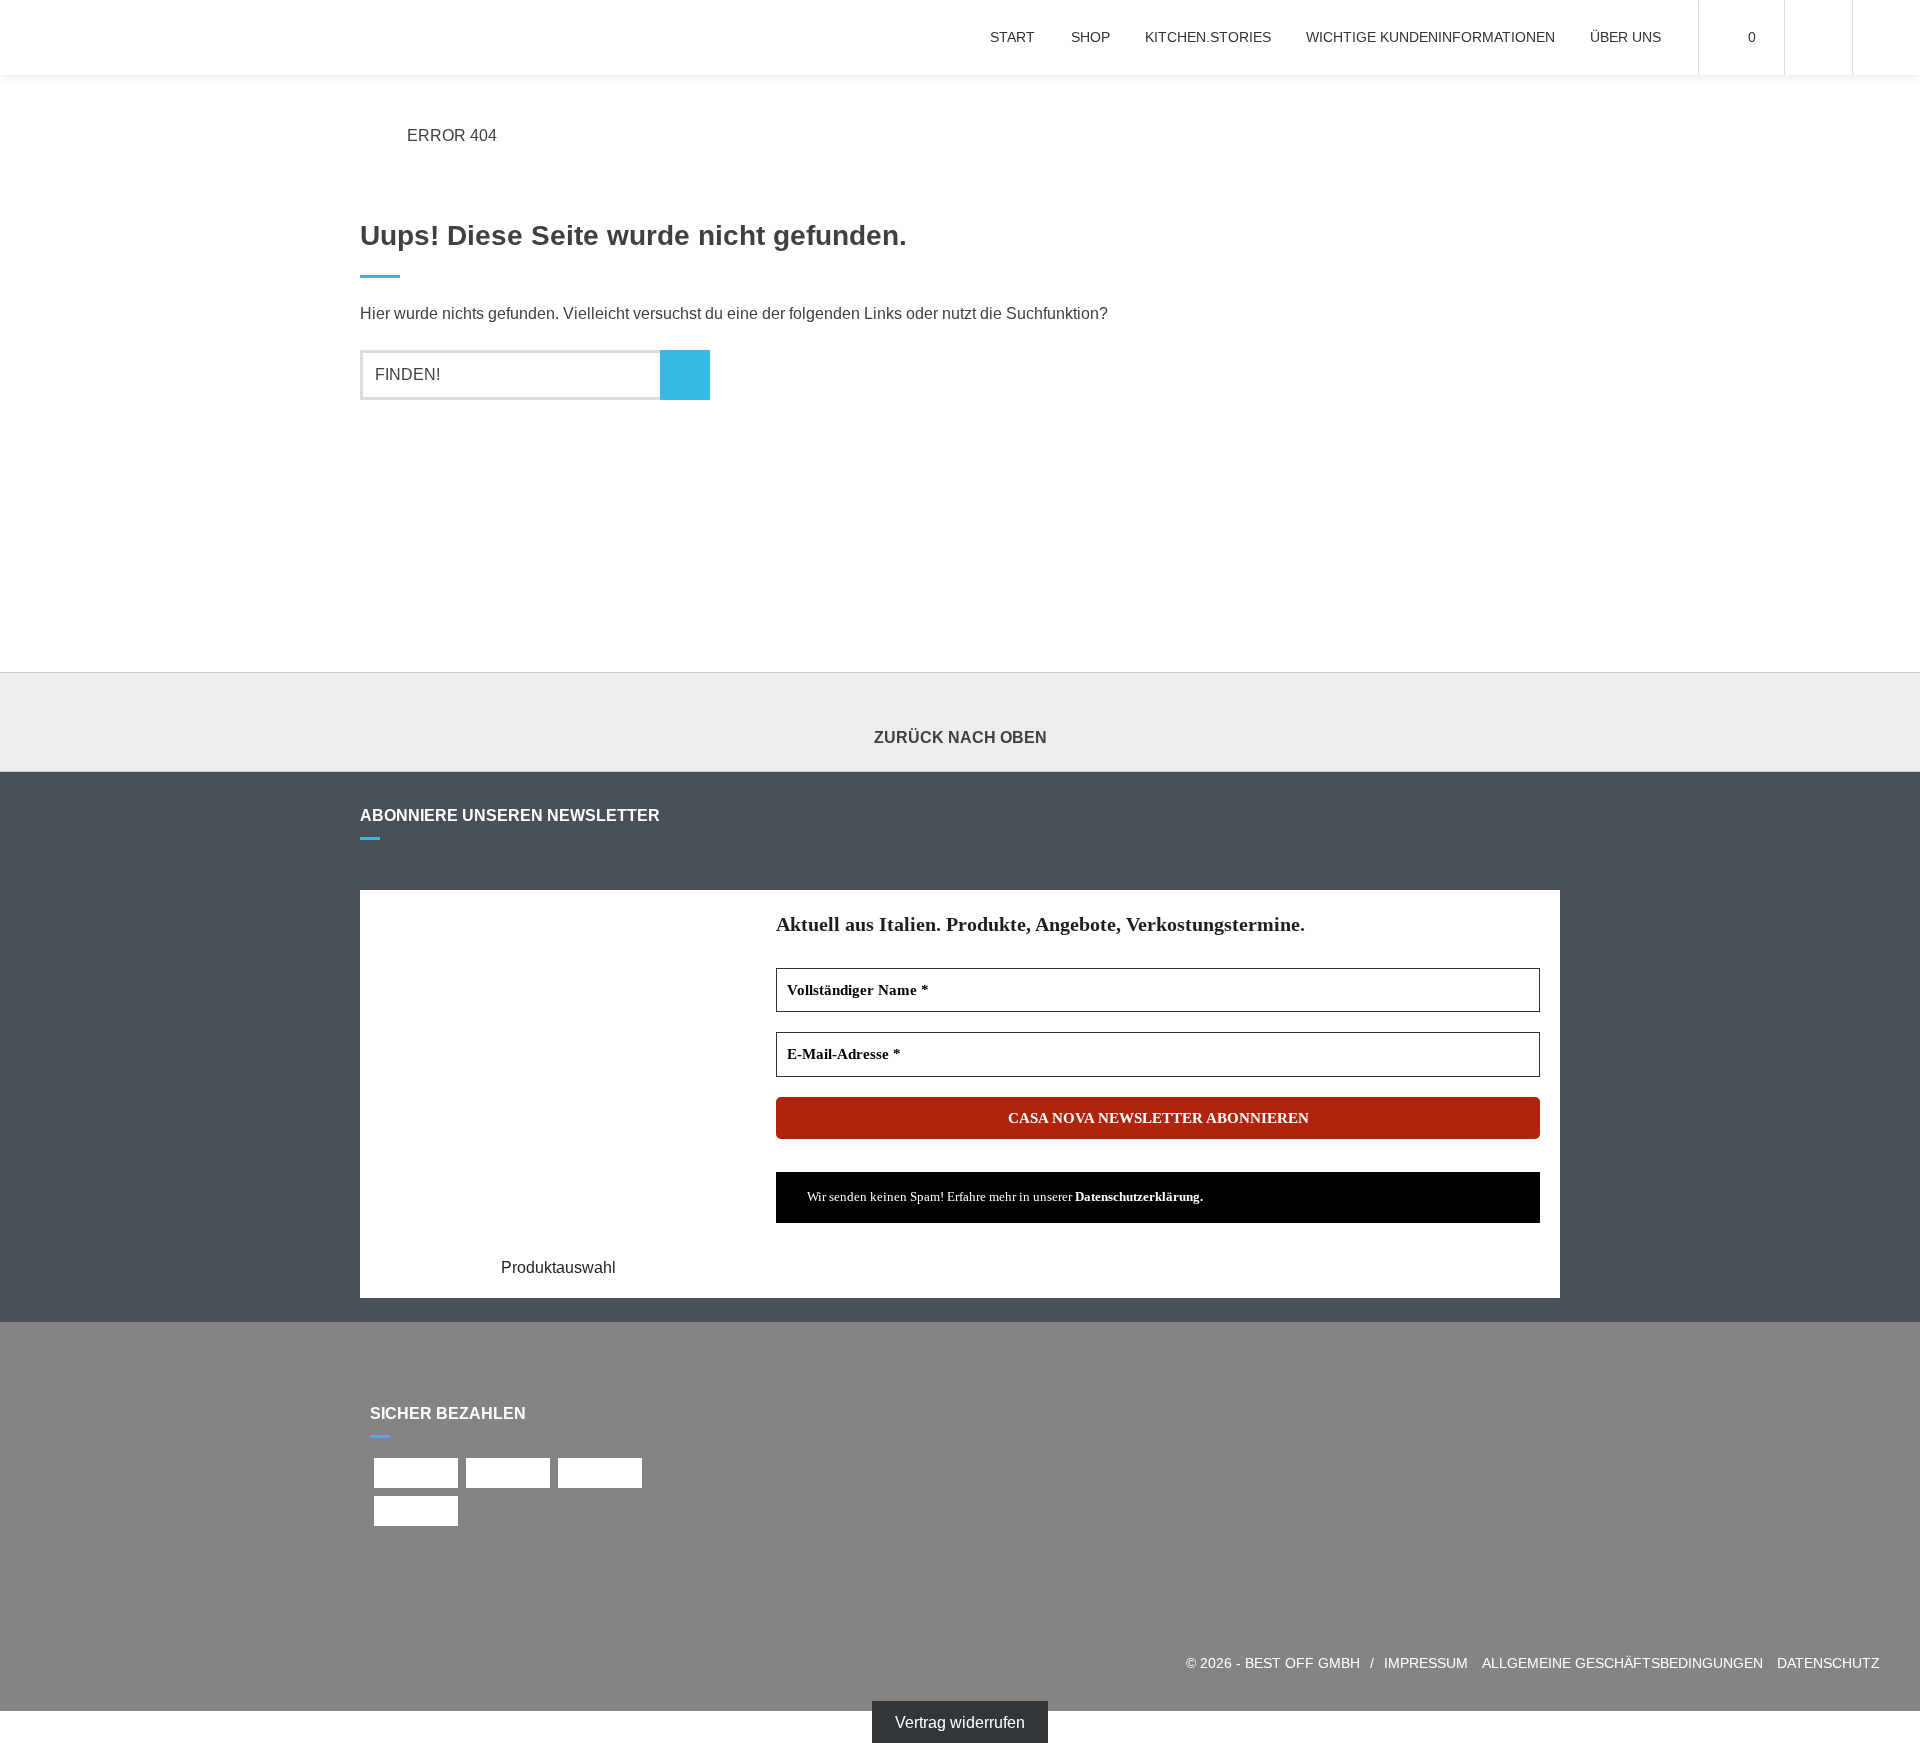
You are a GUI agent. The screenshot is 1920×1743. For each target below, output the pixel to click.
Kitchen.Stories (1208, 37)
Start (1012, 37)
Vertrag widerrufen (960, 1722)
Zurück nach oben (960, 737)
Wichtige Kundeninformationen (1430, 37)
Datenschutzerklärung (1137, 1196)
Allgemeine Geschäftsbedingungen (1622, 1663)
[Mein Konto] (1818, 37)
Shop (1090, 37)
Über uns (1625, 37)
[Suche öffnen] (1886, 37)
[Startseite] (122, 37)
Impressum (1426, 1663)
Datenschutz (1828, 1663)
